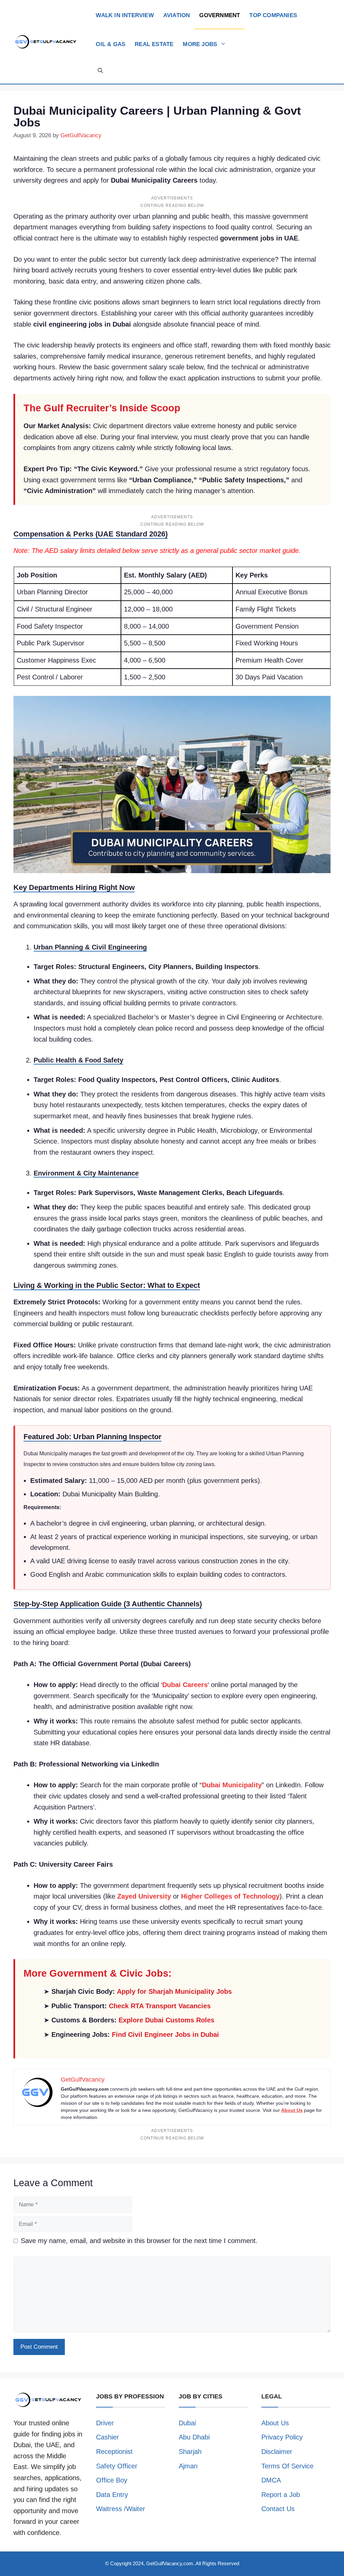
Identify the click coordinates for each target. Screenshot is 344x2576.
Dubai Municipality (232, 1785)
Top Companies (273, 15)
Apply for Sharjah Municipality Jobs (174, 1991)
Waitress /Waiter (121, 2509)
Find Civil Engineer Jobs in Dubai (165, 2034)
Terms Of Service (287, 2466)
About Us (292, 2110)
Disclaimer (277, 2452)
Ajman (188, 2466)
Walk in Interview (125, 15)
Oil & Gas (111, 44)
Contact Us (278, 2509)
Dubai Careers (185, 1685)
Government (220, 15)
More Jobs (200, 44)
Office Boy (112, 2480)
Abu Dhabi (194, 2437)
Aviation (177, 15)
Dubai (187, 2423)
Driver (105, 2423)
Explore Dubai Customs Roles (166, 2020)
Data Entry (112, 2495)
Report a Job (281, 2495)
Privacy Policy (282, 2437)
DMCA (271, 2480)
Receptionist (114, 2452)
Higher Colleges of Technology (230, 1896)
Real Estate (154, 44)
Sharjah (190, 2452)
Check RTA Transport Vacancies (160, 2006)
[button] (100, 71)
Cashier (107, 2437)
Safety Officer (117, 2466)
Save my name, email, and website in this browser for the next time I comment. (139, 2241)
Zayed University (144, 1896)
